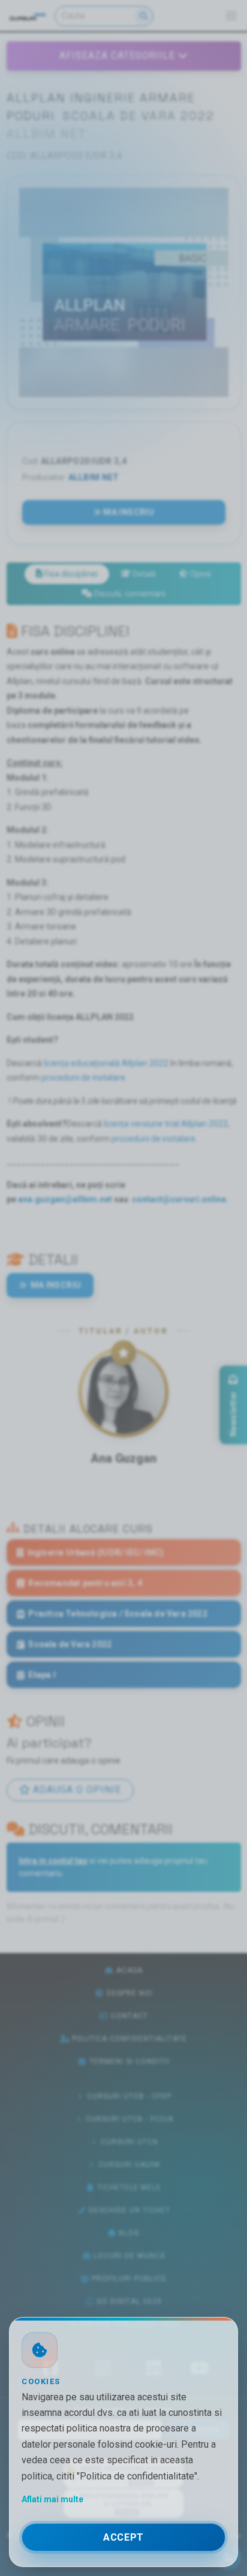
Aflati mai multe (52, 2499)
